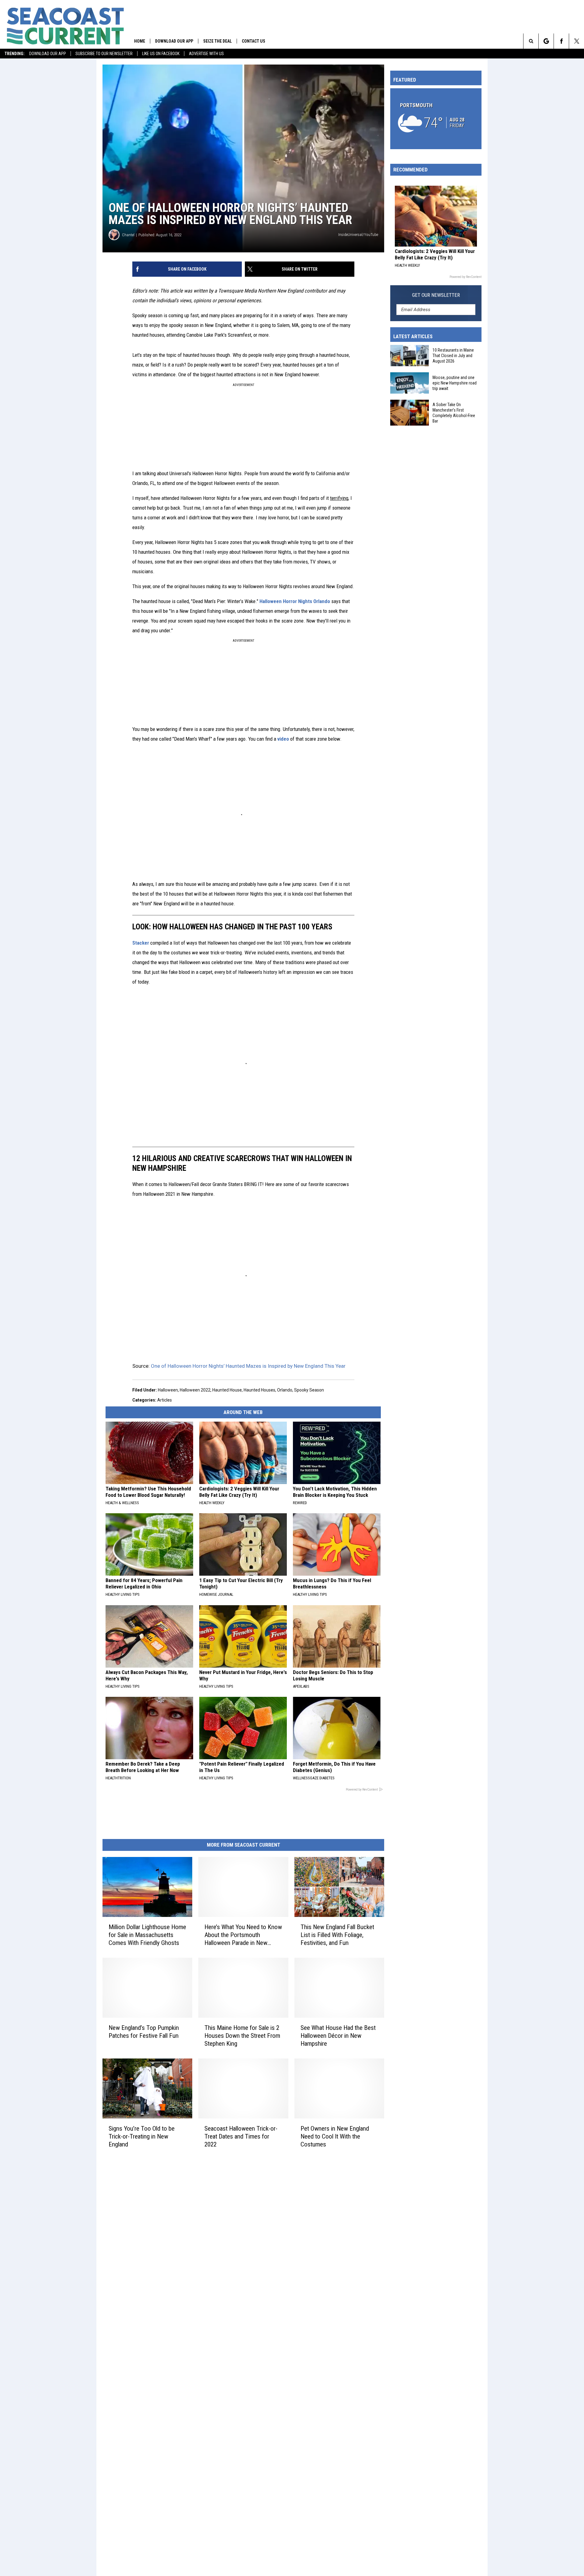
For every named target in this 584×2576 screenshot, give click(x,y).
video (283, 739)
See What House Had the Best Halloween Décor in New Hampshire (338, 2035)
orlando (285, 1390)
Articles (165, 1400)
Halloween (168, 1390)
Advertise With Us (206, 54)
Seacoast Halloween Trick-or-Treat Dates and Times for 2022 (241, 2136)
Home (140, 41)
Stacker (141, 943)
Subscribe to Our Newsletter (104, 54)
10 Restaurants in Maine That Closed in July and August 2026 (453, 356)
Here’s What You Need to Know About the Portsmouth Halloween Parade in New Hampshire (243, 1935)
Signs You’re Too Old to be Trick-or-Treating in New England (142, 2136)
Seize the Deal (217, 41)
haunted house (227, 1390)
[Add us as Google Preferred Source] (546, 41)
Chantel (128, 235)
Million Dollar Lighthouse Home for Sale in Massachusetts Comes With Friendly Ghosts (147, 1935)
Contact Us (254, 41)
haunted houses (259, 1390)
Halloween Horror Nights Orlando (295, 601)
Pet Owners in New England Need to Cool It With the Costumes (335, 2136)
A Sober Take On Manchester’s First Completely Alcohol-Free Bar (454, 413)
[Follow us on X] (577, 41)
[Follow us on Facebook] (561, 41)
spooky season (309, 1390)
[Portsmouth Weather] (436, 119)
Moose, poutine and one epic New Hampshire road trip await (455, 383)
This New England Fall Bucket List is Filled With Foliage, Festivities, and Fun (337, 1935)
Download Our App (48, 54)
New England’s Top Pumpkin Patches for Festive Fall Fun (144, 2031)
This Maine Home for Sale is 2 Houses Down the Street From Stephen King (242, 2035)
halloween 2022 (195, 1390)
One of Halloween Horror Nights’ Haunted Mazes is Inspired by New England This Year (248, 1366)
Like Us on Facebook (161, 54)
